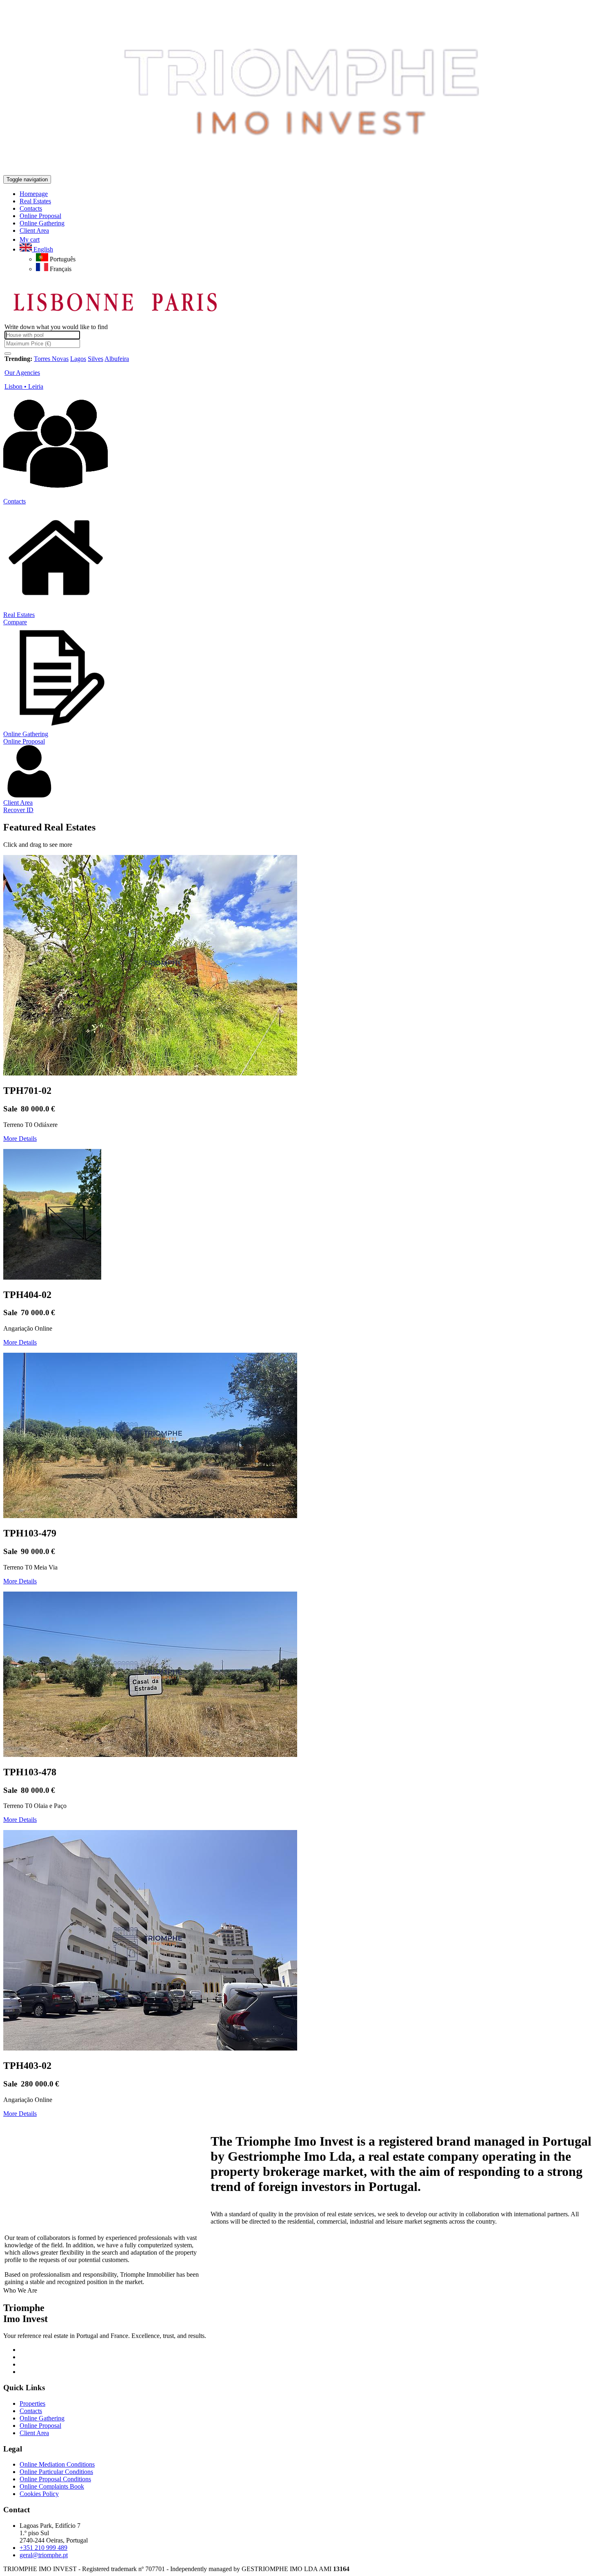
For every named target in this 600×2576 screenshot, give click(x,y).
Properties (32, 2403)
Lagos (78, 359)
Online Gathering (26, 734)
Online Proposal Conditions (55, 2479)
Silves (96, 359)
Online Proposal (24, 741)
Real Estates (19, 615)
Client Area (18, 803)
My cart (30, 239)
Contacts (14, 501)
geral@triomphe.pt (44, 2555)
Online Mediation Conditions (57, 2464)
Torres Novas (51, 359)
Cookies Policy (39, 2494)
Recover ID (18, 810)
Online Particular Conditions (56, 2472)
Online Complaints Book (52, 2486)
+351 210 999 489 (43, 2548)
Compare (15, 622)
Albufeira (117, 359)
